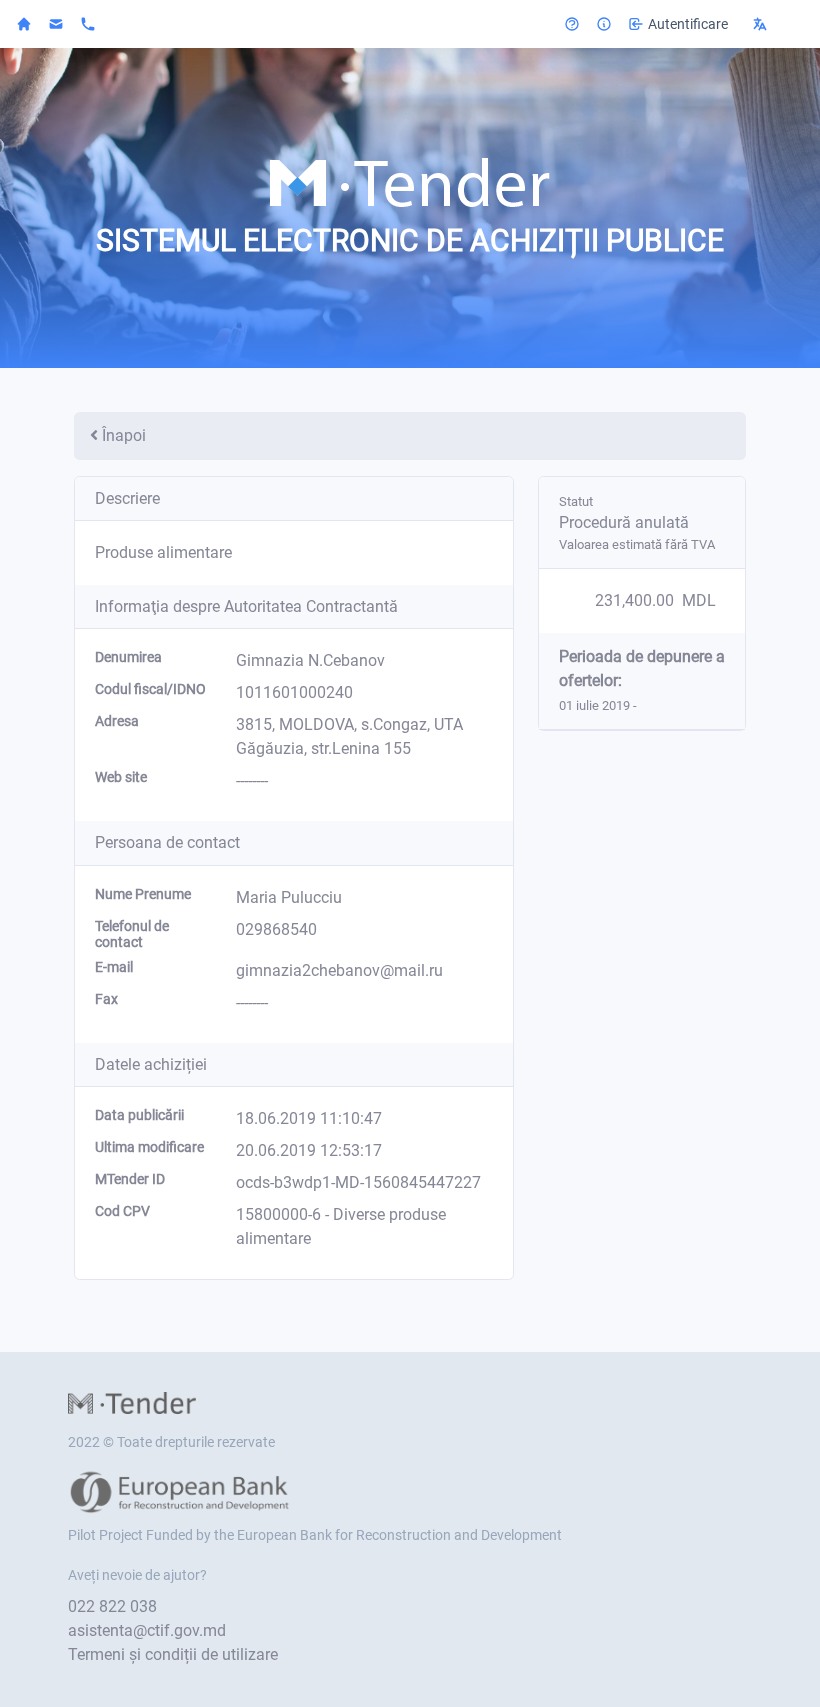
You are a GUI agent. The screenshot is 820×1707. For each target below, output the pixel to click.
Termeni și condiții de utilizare (173, 1654)
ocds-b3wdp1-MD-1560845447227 (358, 1182)
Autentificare (688, 24)
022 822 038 (112, 1606)
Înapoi (124, 435)
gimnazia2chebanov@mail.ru (339, 970)
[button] (774, 24)
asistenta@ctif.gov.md (147, 1630)
